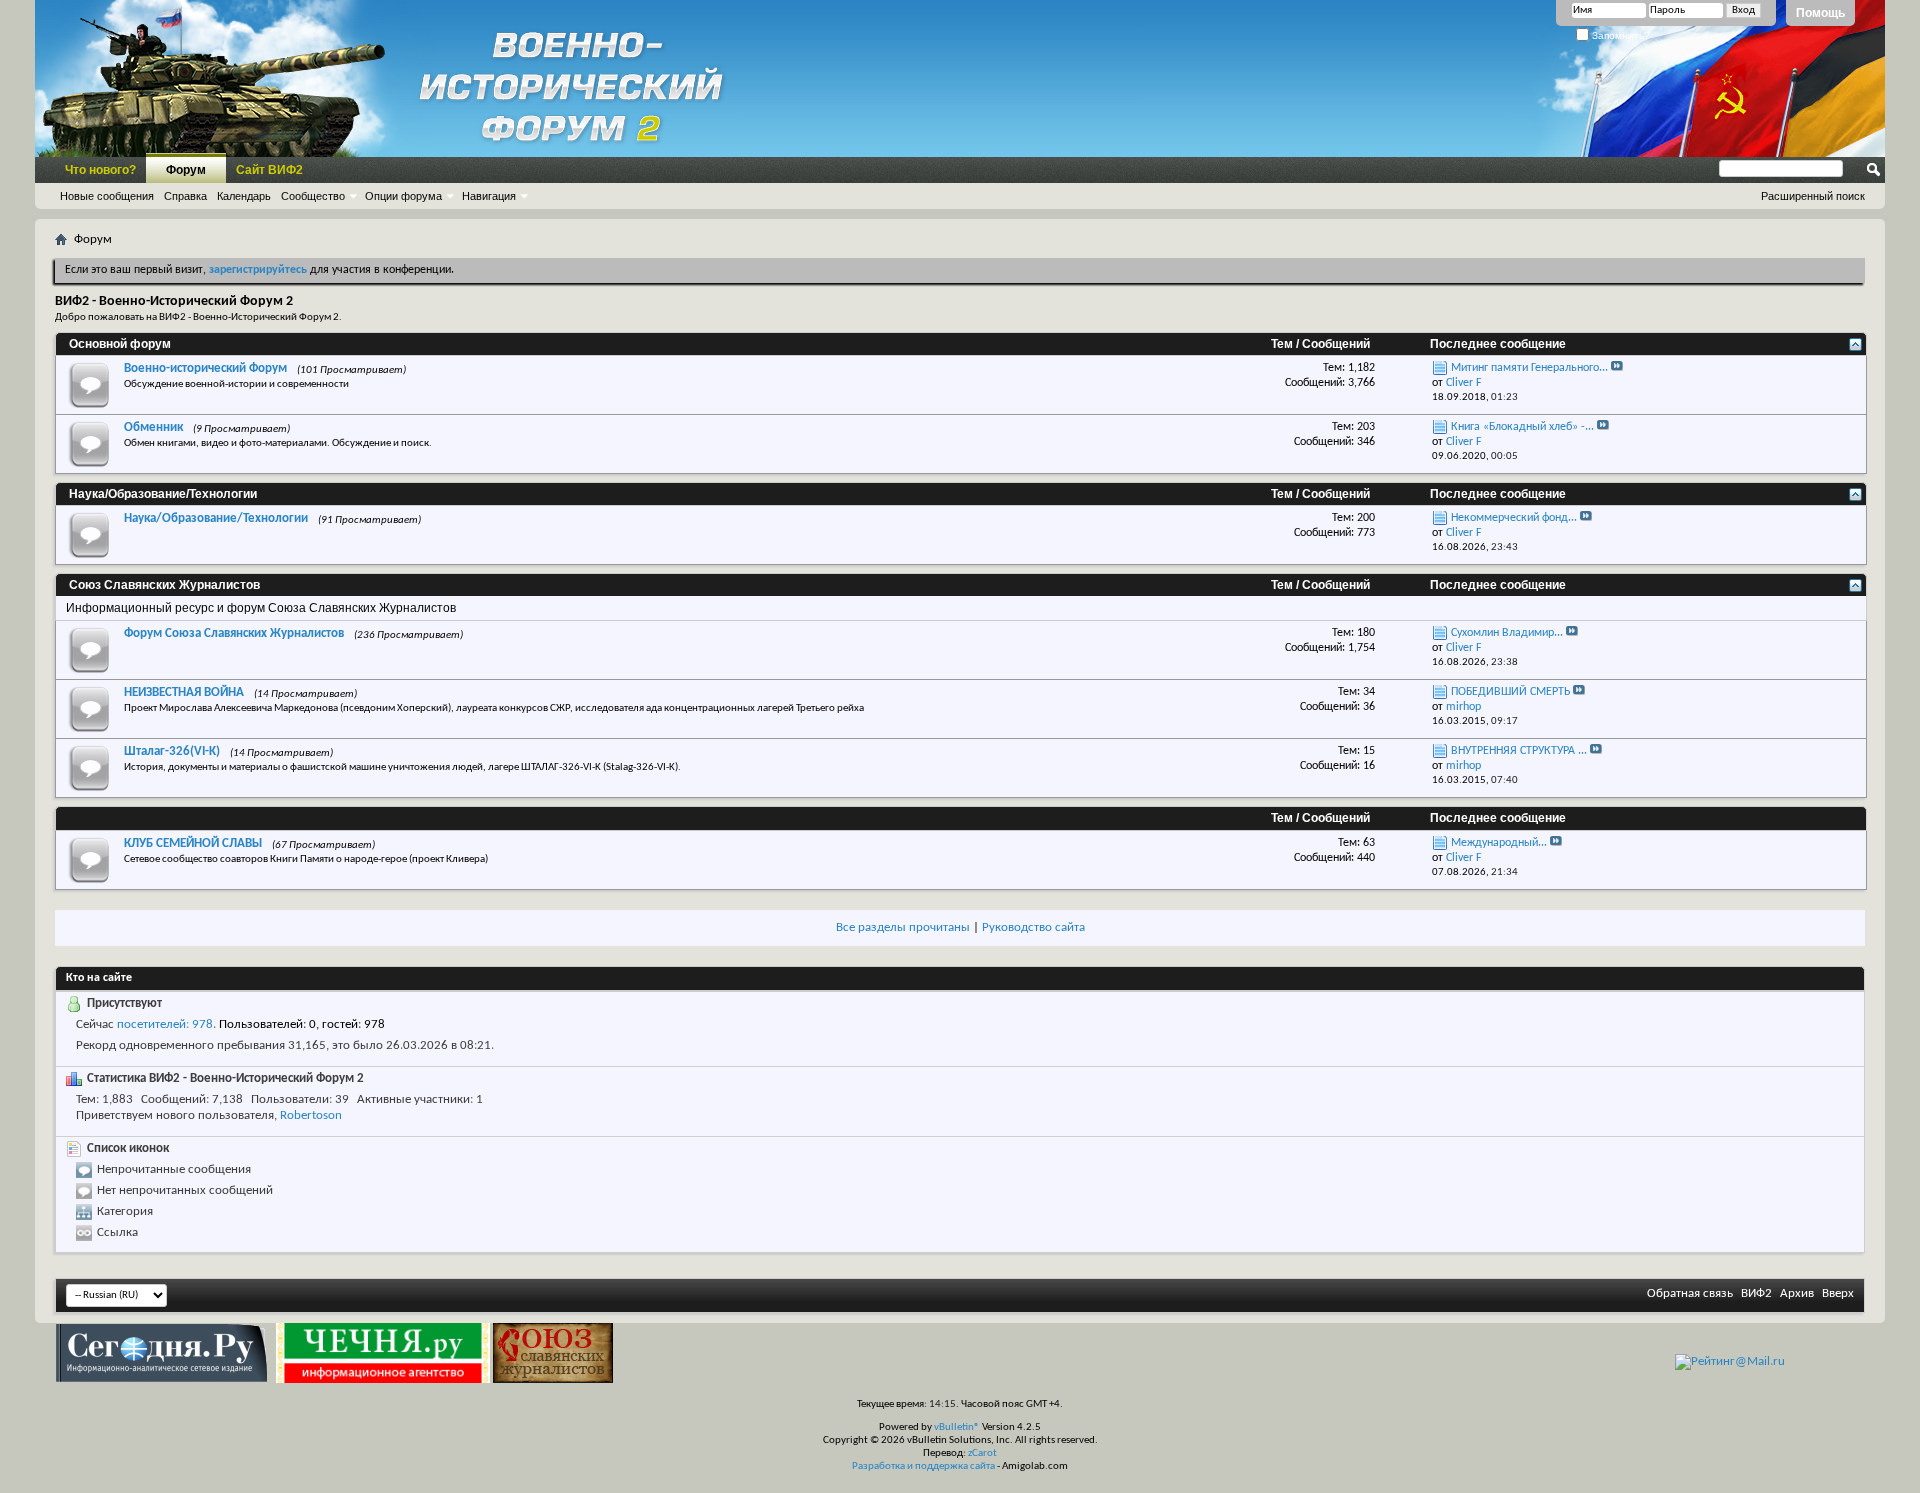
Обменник (153, 427)
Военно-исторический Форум (205, 368)
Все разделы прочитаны (903, 927)
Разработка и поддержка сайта (923, 1466)
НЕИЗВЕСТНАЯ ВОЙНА (184, 692)
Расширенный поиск (1813, 196)
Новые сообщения (107, 196)
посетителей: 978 (165, 1024)
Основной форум (120, 344)
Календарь (244, 196)
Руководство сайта (1033, 927)
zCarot (982, 1453)
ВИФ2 (1756, 1293)
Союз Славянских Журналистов (164, 585)
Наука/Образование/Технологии (163, 494)
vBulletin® (957, 1427)
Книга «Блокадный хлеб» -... (1522, 427)
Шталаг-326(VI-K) (172, 751)
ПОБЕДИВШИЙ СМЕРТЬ (1510, 692)
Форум (186, 170)
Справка (185, 196)
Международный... (1499, 843)
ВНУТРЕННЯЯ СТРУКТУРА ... (1519, 751)
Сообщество (313, 196)
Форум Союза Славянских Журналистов (234, 633)
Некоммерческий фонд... (1514, 518)
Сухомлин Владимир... (1507, 633)
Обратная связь (1690, 1293)
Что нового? (100, 170)
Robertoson (311, 1115)
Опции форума (403, 196)
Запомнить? (1619, 35)
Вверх (1838, 1293)
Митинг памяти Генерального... (1529, 368)
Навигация (489, 196)
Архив (1797, 1293)
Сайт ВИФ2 (269, 170)
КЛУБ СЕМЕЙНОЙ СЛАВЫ (193, 843)
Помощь (1820, 13)
